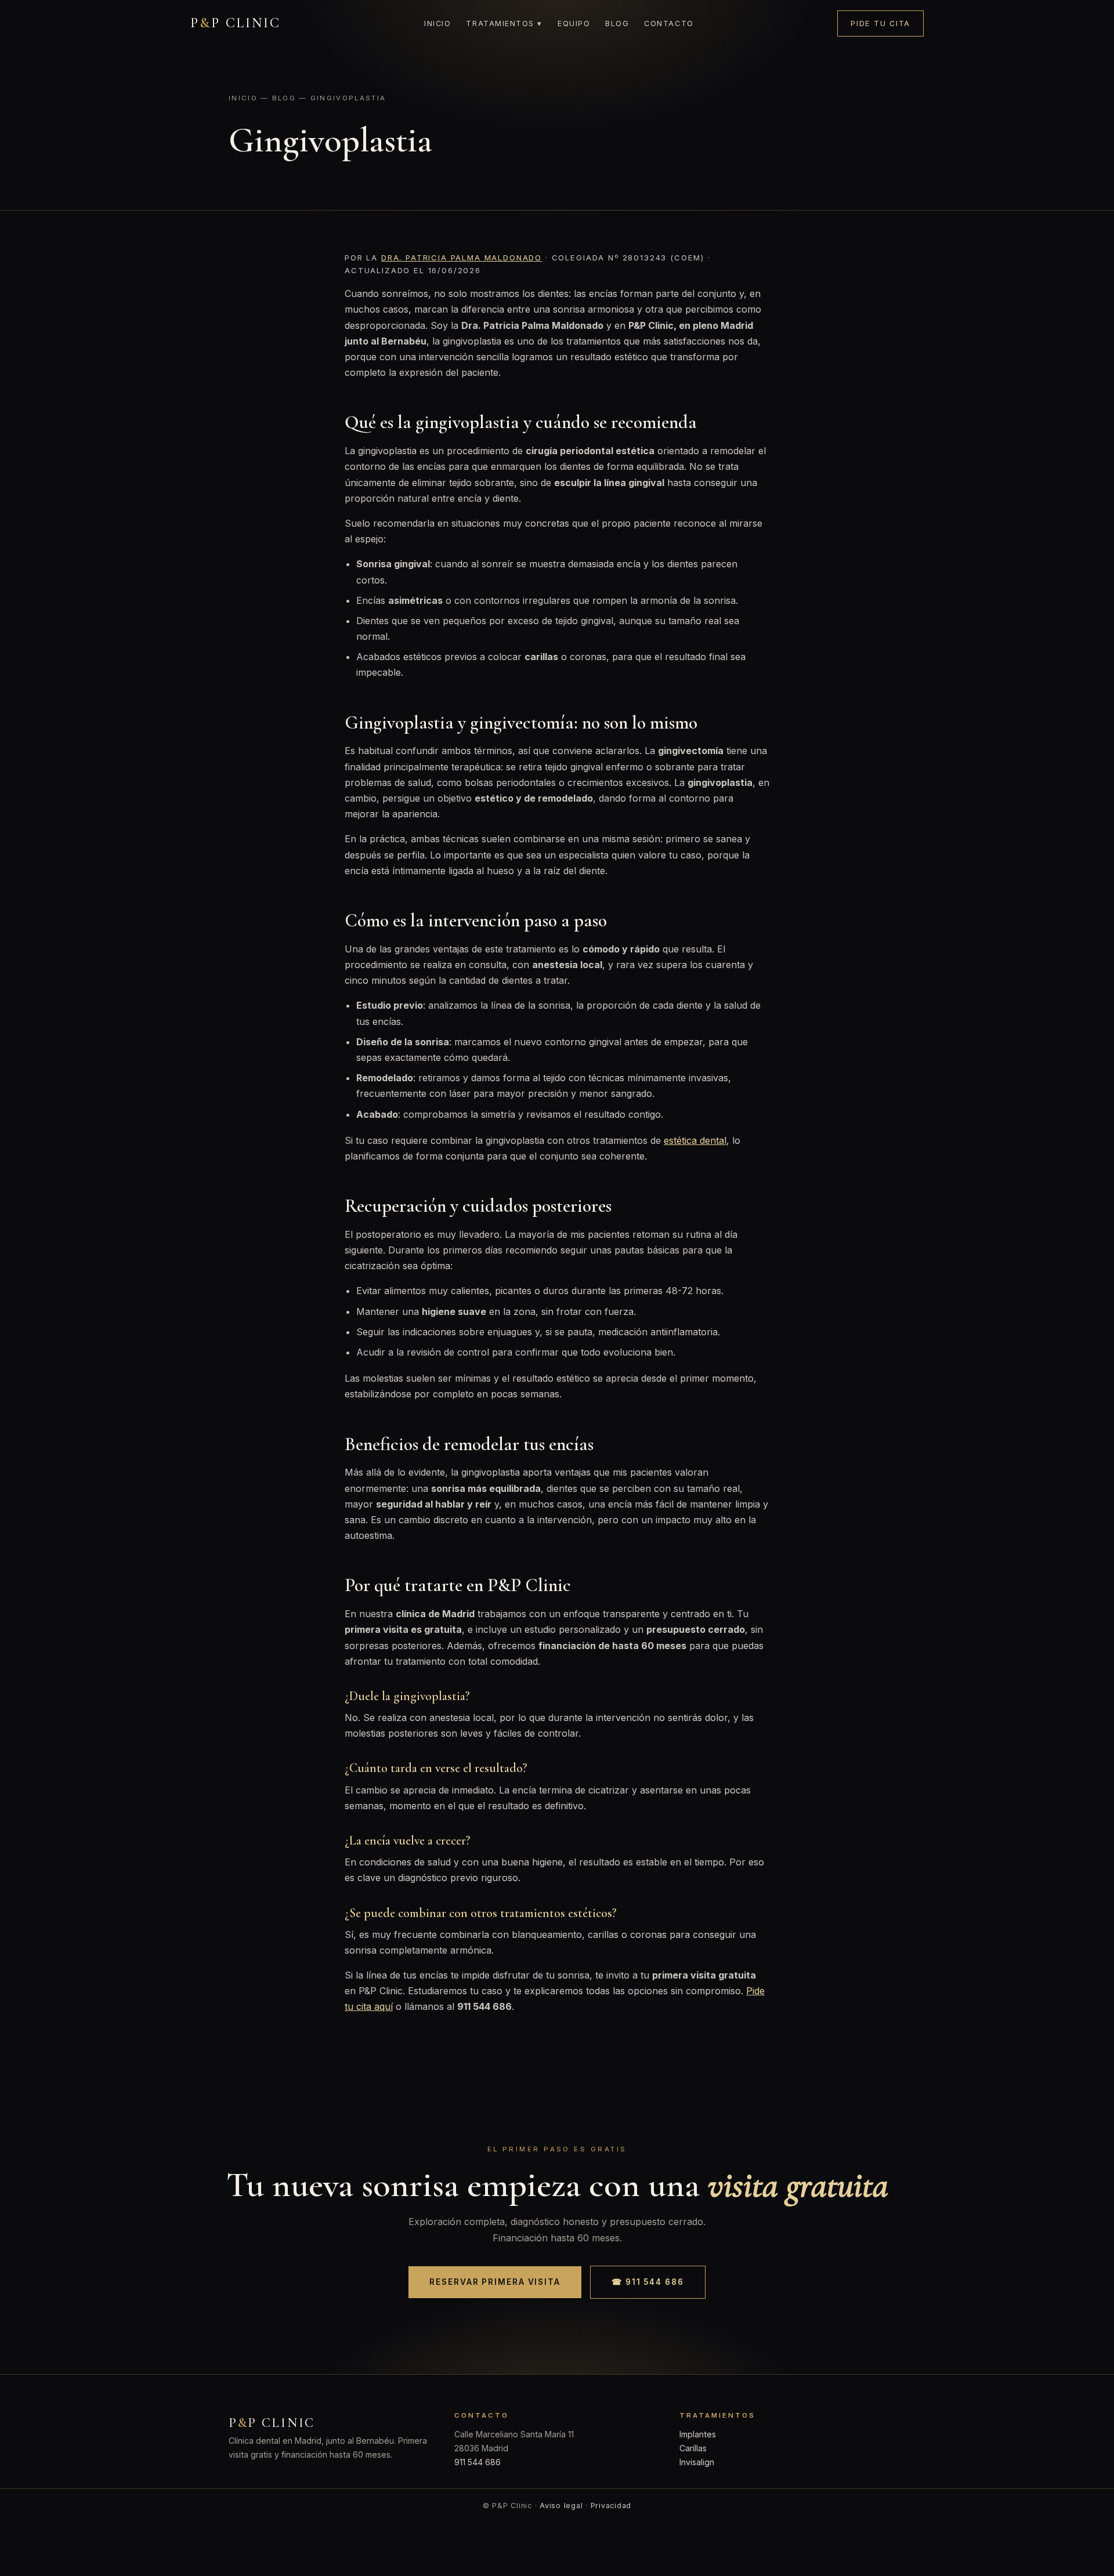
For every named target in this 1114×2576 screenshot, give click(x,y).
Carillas (693, 2448)
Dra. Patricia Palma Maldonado (462, 258)
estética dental (695, 1140)
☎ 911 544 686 (648, 2282)
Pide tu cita (880, 23)
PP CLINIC (236, 23)
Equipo (574, 23)
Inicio (437, 23)
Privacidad (611, 2506)
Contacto (669, 23)
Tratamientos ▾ (504, 23)
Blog (617, 23)
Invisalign (697, 2462)
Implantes (698, 2434)
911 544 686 (478, 2462)
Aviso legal (561, 2506)
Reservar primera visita (495, 2282)
